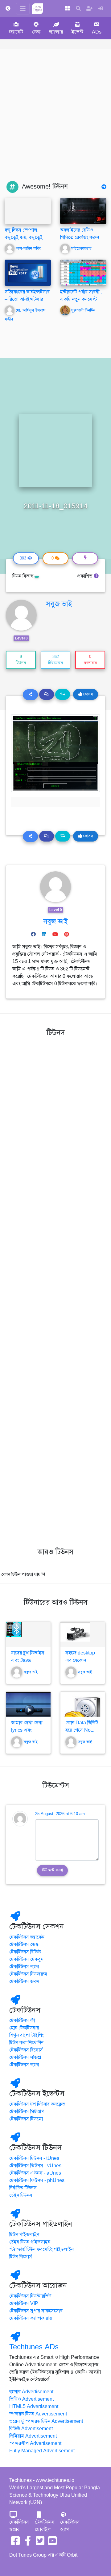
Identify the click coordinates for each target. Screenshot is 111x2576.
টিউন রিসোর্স (21, 2257)
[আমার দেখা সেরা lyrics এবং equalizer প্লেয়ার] (28, 1704)
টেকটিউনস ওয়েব (19, 2526)
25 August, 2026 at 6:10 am (60, 1814)
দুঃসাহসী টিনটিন (83, 310)
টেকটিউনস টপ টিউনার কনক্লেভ (37, 2104)
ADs (97, 32)
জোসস (88, 694)
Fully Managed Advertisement (42, 2451)
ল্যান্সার (56, 32)
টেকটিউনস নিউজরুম (28, 1974)
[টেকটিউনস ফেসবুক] (15, 2543)
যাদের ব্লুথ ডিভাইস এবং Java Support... (28, 1660)
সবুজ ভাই (59, 604)
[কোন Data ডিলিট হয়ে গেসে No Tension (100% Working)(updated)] (83, 1704)
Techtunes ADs (34, 2347)
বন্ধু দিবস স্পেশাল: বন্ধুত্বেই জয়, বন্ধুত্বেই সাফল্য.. (24, 237)
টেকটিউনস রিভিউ (25, 1952)
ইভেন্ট (77, 32)
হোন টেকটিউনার (24, 2028)
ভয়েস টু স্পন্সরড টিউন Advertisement (46, 2421)
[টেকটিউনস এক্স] (40, 2543)
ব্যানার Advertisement (31, 2392)
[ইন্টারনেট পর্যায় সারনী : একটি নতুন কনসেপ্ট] (83, 273)
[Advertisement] (55, 122)
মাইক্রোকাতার (81, 249)
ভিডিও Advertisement (31, 2399)
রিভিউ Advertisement (31, 2429)
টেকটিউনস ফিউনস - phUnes (37, 2180)
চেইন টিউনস (21, 2195)
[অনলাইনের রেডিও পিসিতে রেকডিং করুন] (83, 211)
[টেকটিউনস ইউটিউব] (52, 2543)
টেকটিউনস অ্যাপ (70, 2526)
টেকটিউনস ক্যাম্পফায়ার (31, 2318)
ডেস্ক (36, 32)
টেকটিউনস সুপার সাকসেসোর (36, 2311)
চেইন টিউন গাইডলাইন (30, 2242)
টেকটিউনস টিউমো (26, 2119)
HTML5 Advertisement (34, 2407)
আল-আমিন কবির (29, 249)
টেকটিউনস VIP (24, 2303)
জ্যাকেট (16, 32)
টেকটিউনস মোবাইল (45, 2526)
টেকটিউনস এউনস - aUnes (35, 2173)
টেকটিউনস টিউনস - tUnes (34, 2158)
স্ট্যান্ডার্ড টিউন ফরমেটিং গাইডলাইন (41, 2249)
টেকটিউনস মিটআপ (27, 2112)
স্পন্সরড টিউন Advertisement (38, 2414)
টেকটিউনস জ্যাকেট (27, 1937)
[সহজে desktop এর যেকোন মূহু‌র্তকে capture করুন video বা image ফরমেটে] (83, 1634)
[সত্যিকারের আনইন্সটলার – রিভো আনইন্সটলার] (28, 273)
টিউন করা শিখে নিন (26, 2043)
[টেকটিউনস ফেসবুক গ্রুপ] (28, 2543)
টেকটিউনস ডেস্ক (24, 1945)
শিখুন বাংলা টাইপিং (27, 2035)
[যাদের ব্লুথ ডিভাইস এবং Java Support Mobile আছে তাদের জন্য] (28, 1634)
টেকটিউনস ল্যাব (24, 1967)
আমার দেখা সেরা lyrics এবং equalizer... (27, 1730)
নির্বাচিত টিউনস (23, 2188)
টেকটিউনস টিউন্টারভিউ (30, 2296)
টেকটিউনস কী (22, 2021)
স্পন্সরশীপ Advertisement (35, 2443)
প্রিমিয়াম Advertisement (33, 2436)
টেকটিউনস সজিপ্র (25, 2057)
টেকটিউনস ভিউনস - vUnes (35, 2166)
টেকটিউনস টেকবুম (27, 1959)
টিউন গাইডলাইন (24, 2235)
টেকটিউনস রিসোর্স (26, 2050)
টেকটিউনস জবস (24, 1981)
